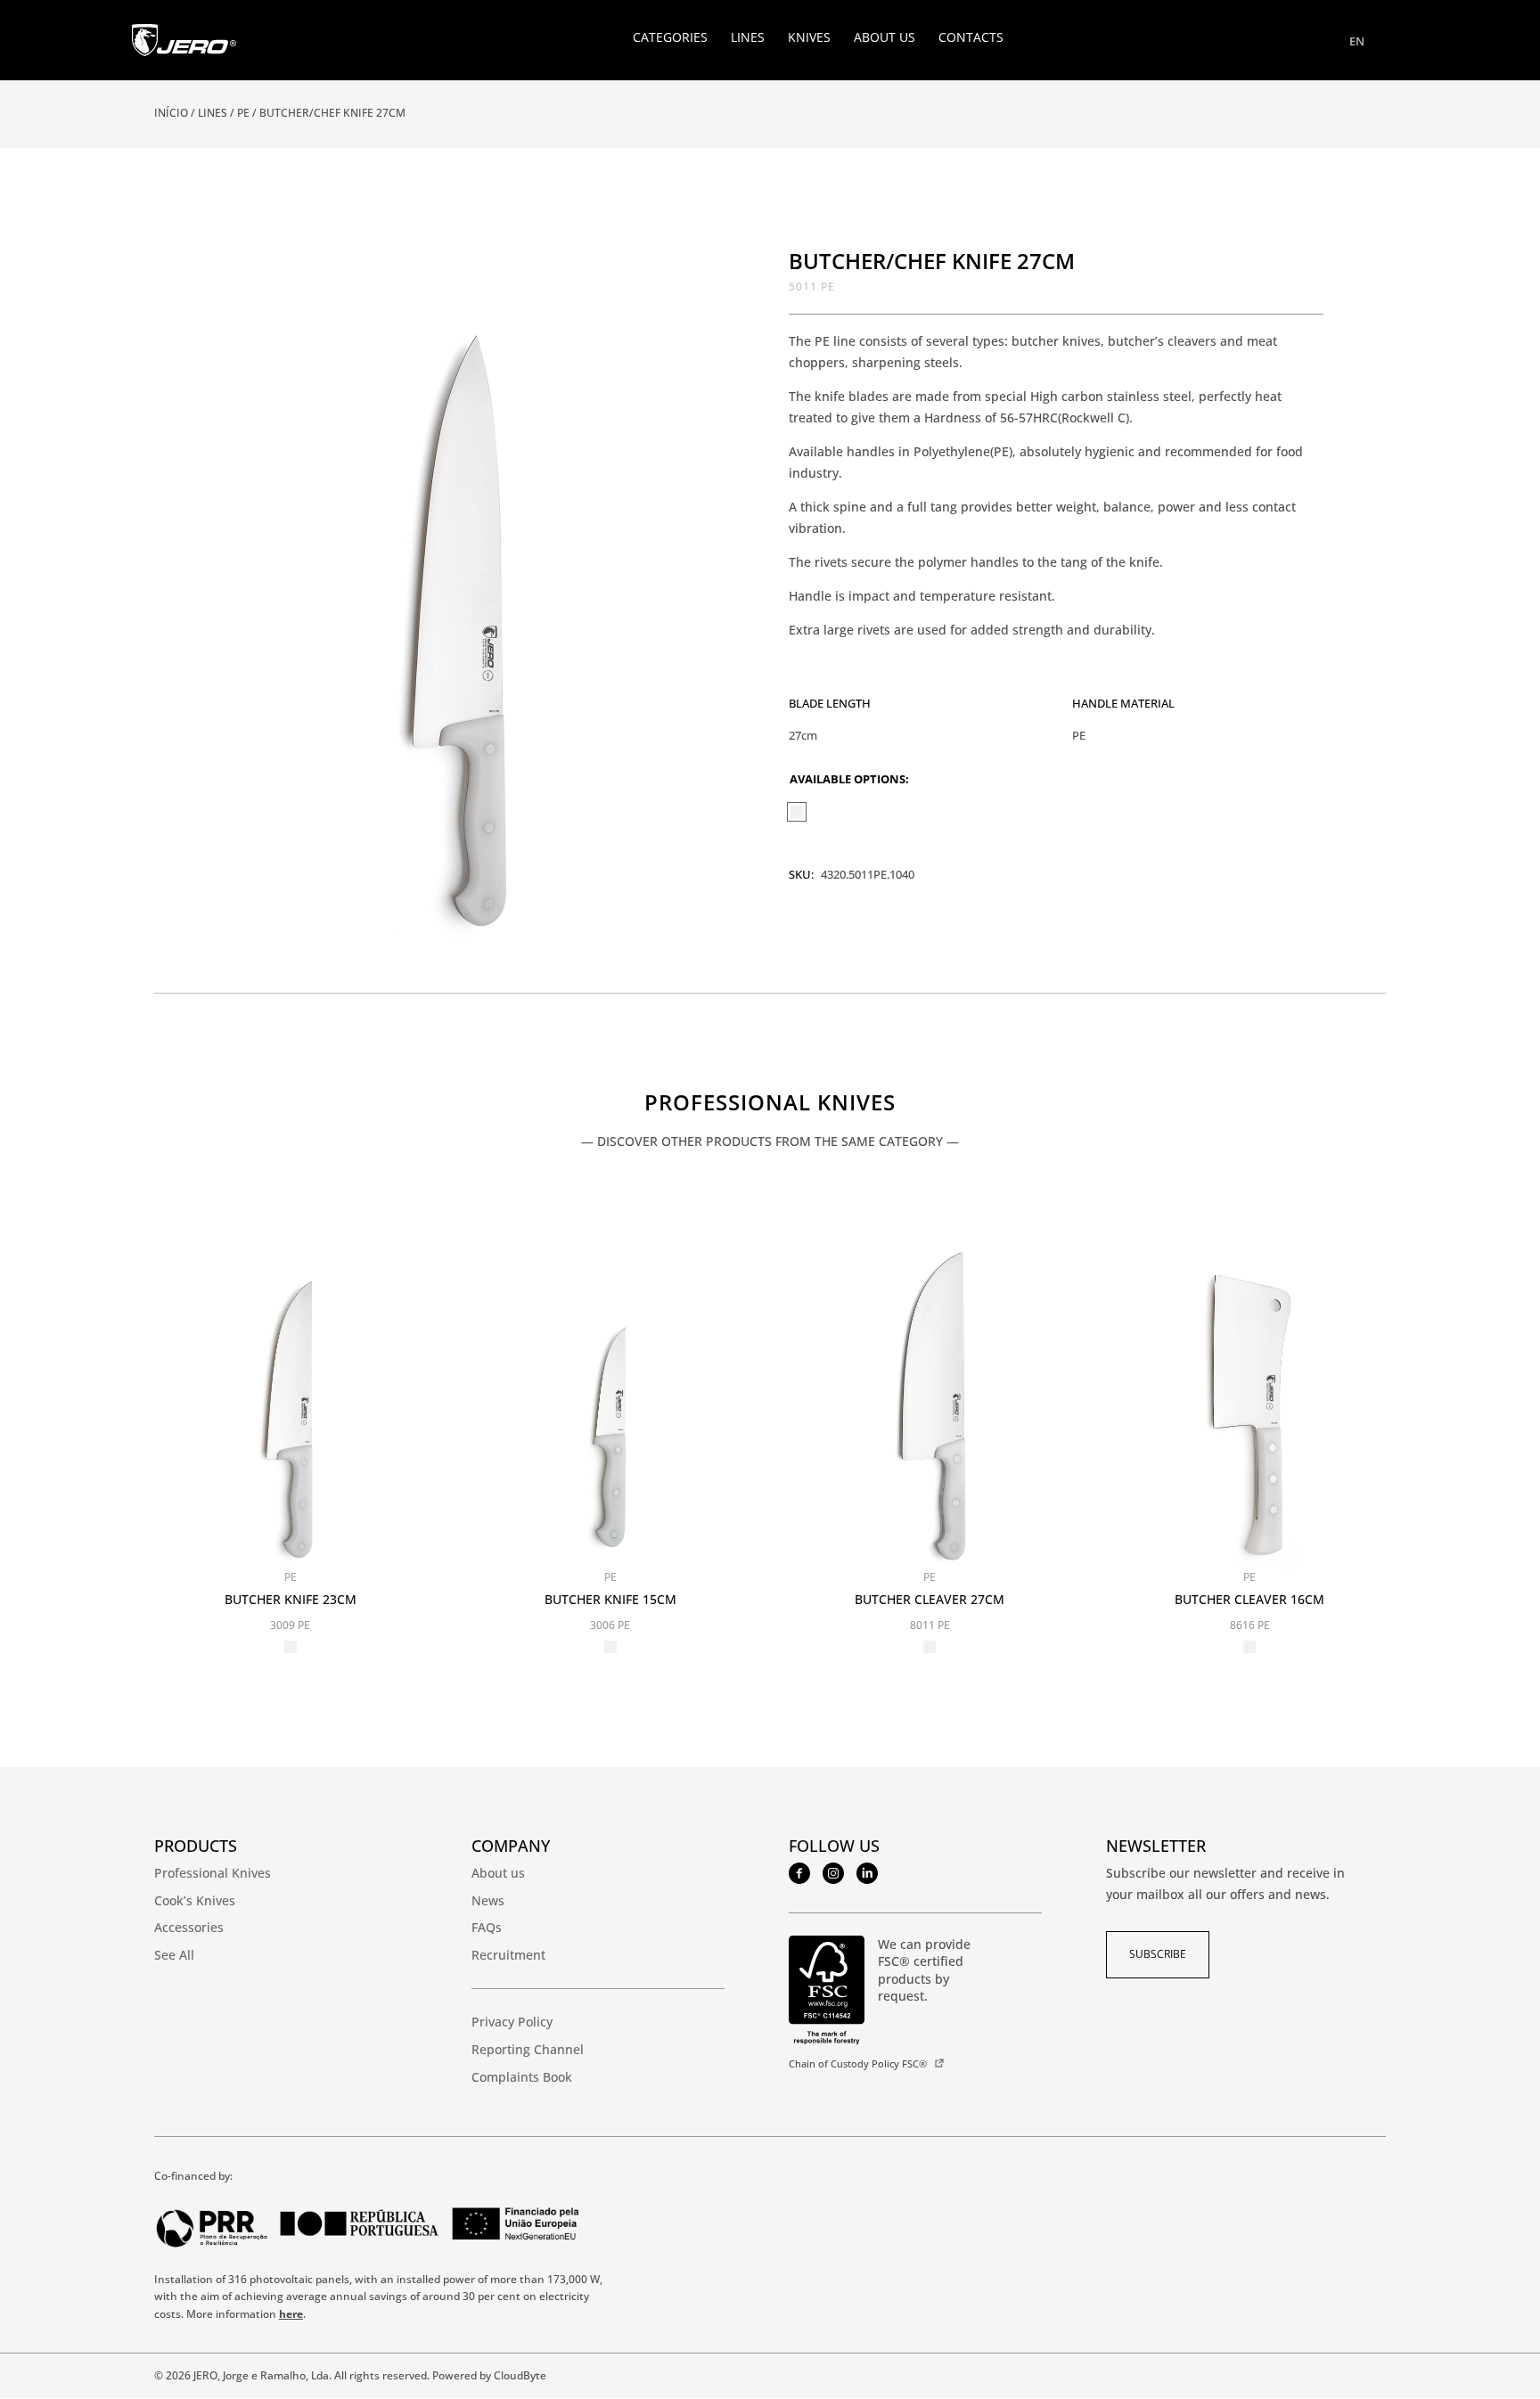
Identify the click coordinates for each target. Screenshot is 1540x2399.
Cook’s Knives (195, 1900)
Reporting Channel (528, 2049)
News (488, 1900)
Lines (748, 38)
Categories (670, 38)
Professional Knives (770, 1104)
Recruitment (508, 1955)
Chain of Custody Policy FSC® (858, 2063)
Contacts (971, 38)
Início (171, 113)
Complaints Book (522, 2077)
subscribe (1158, 1954)
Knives (809, 38)
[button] (692, 273)
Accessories (189, 1927)
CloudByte (520, 2375)
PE (243, 113)
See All (174, 1955)
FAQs (487, 1927)
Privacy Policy (512, 2022)
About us (885, 38)
